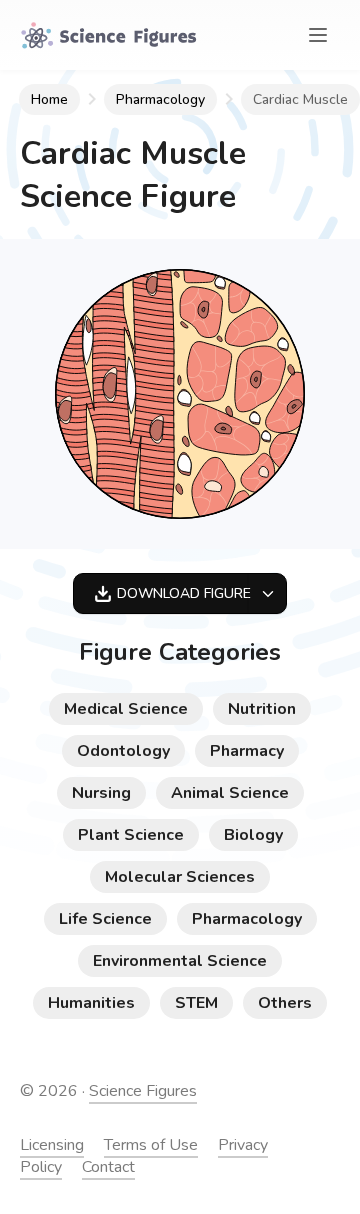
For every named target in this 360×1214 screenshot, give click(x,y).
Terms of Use (151, 1145)
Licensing (52, 1145)
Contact (108, 1167)
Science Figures (143, 1091)
